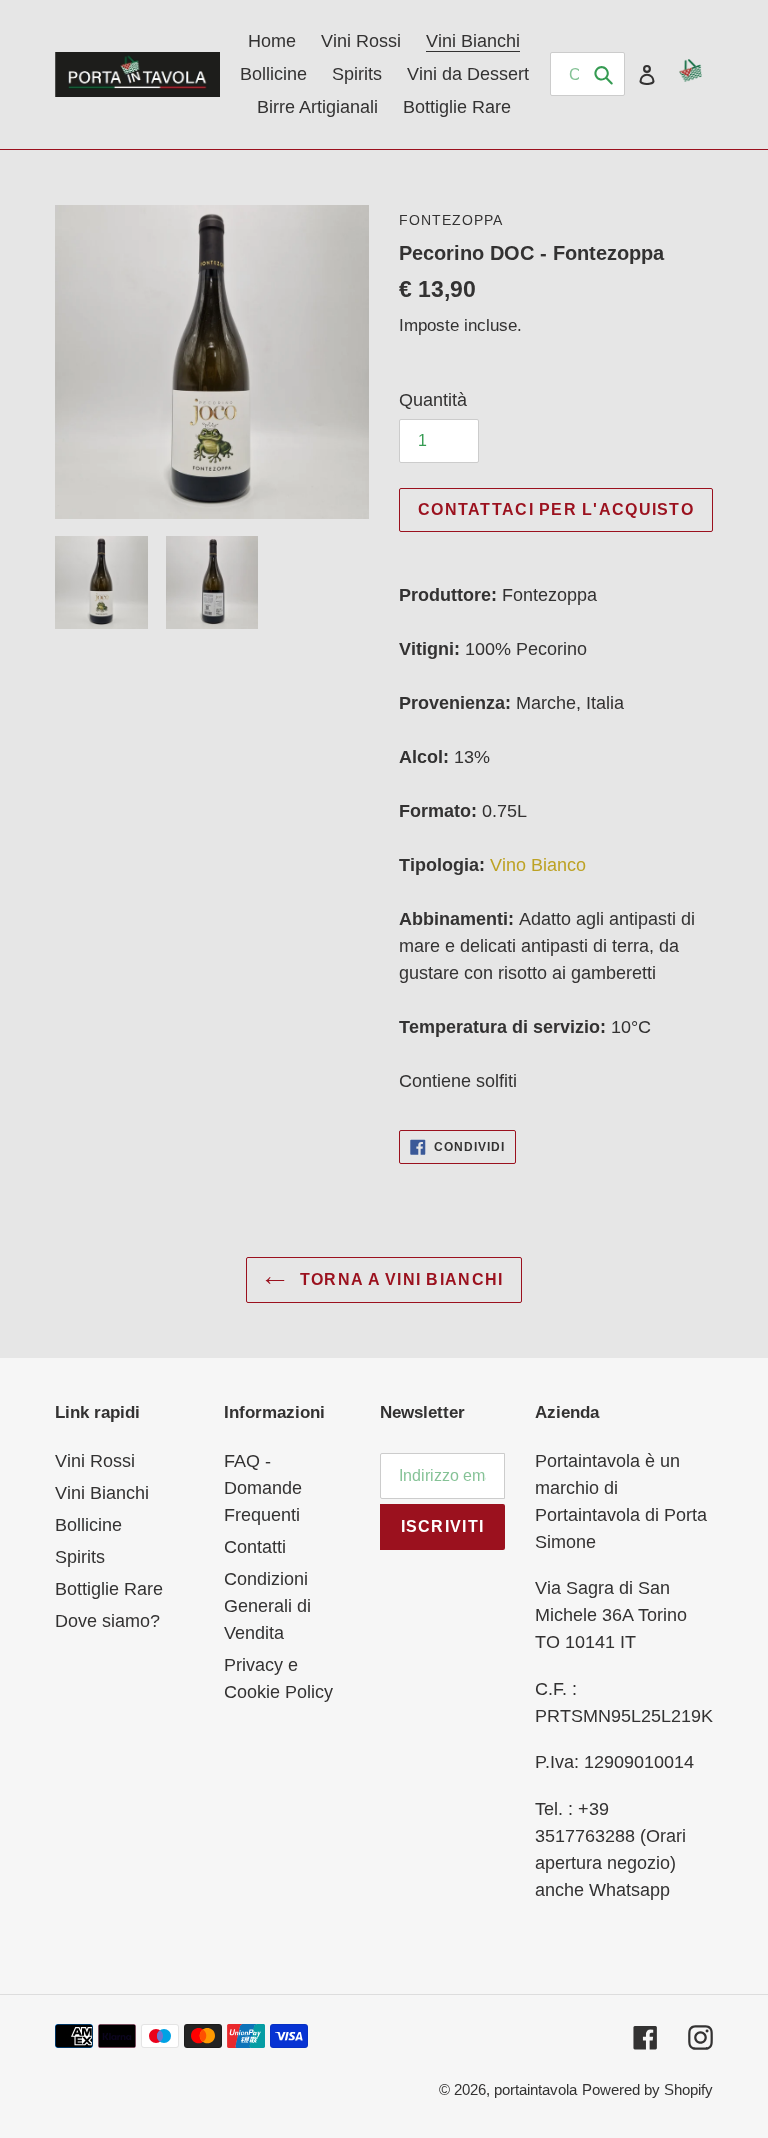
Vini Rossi (95, 1461)
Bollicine (88, 1525)
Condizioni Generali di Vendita (267, 1606)
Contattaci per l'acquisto (556, 509)
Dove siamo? (107, 1621)
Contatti (255, 1547)
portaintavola (535, 2089)
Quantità (433, 400)
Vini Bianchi (102, 1493)
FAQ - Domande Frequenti (263, 1488)
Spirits (80, 1557)
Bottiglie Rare (109, 1589)
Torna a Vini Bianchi (399, 1279)
